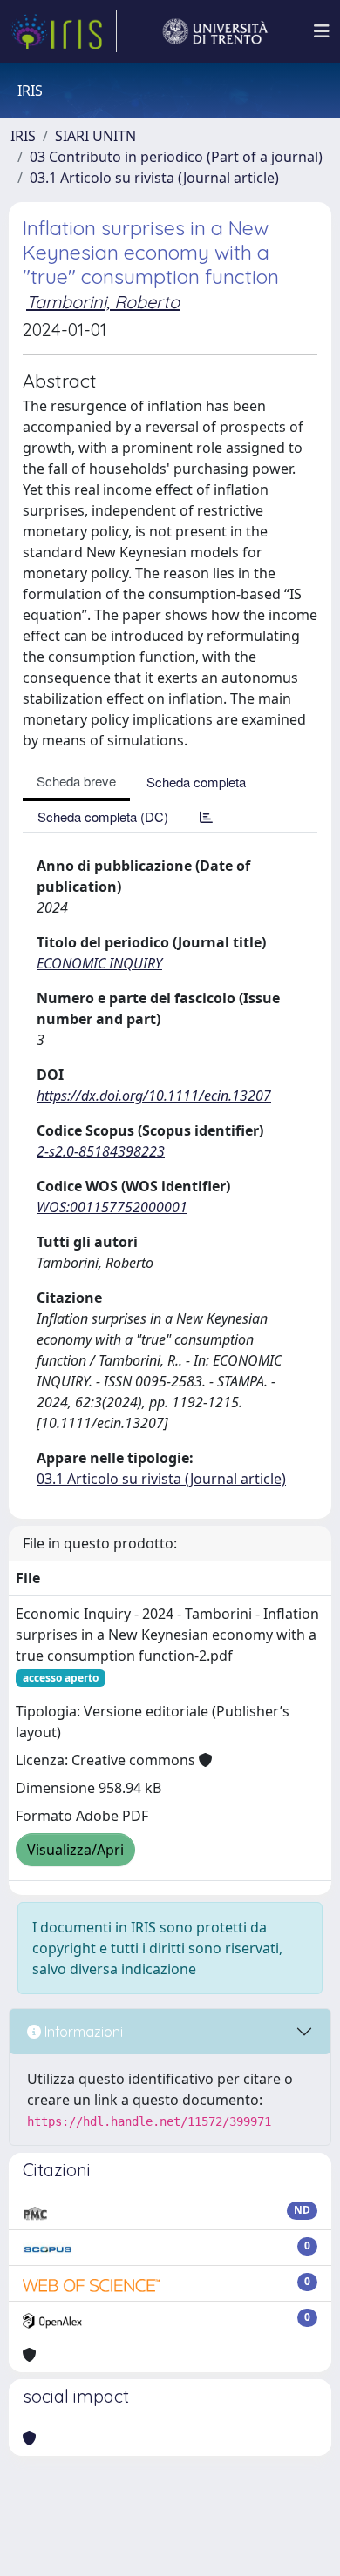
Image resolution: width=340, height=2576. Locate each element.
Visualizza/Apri (75, 1850)
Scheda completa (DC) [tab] (103, 816)
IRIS (23, 136)
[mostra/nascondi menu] (322, 31)
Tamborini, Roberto (103, 302)
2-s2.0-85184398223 (101, 1151)
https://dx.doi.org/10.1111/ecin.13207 (154, 1096)
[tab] (206, 816)
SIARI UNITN (95, 136)
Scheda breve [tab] (76, 781)
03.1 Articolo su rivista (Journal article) (154, 178)
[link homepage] (64, 31)
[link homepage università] (215, 31)
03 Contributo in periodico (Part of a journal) (176, 157)
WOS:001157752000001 (112, 1207)
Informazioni (82, 2032)
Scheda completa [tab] (196, 782)
